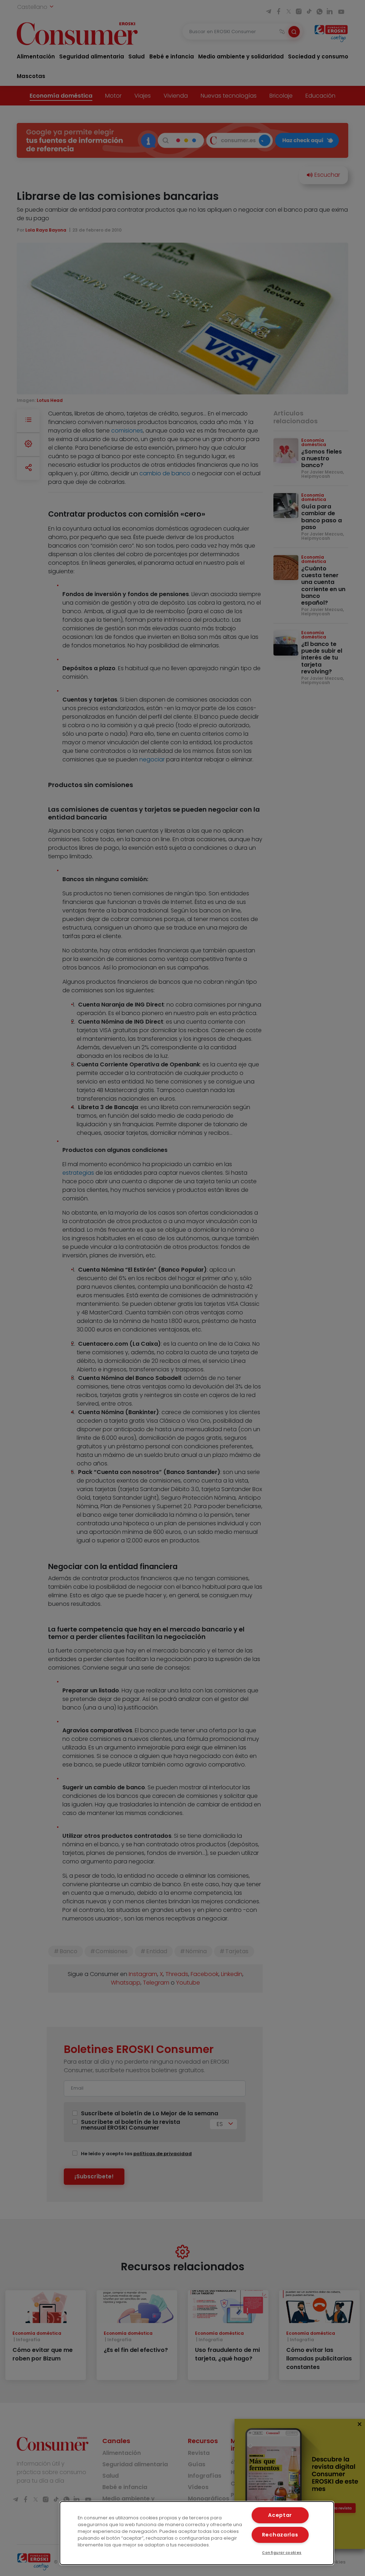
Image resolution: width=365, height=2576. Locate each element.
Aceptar (280, 2515)
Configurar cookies (282, 2553)
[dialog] (197, 2533)
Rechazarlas (280, 2535)
